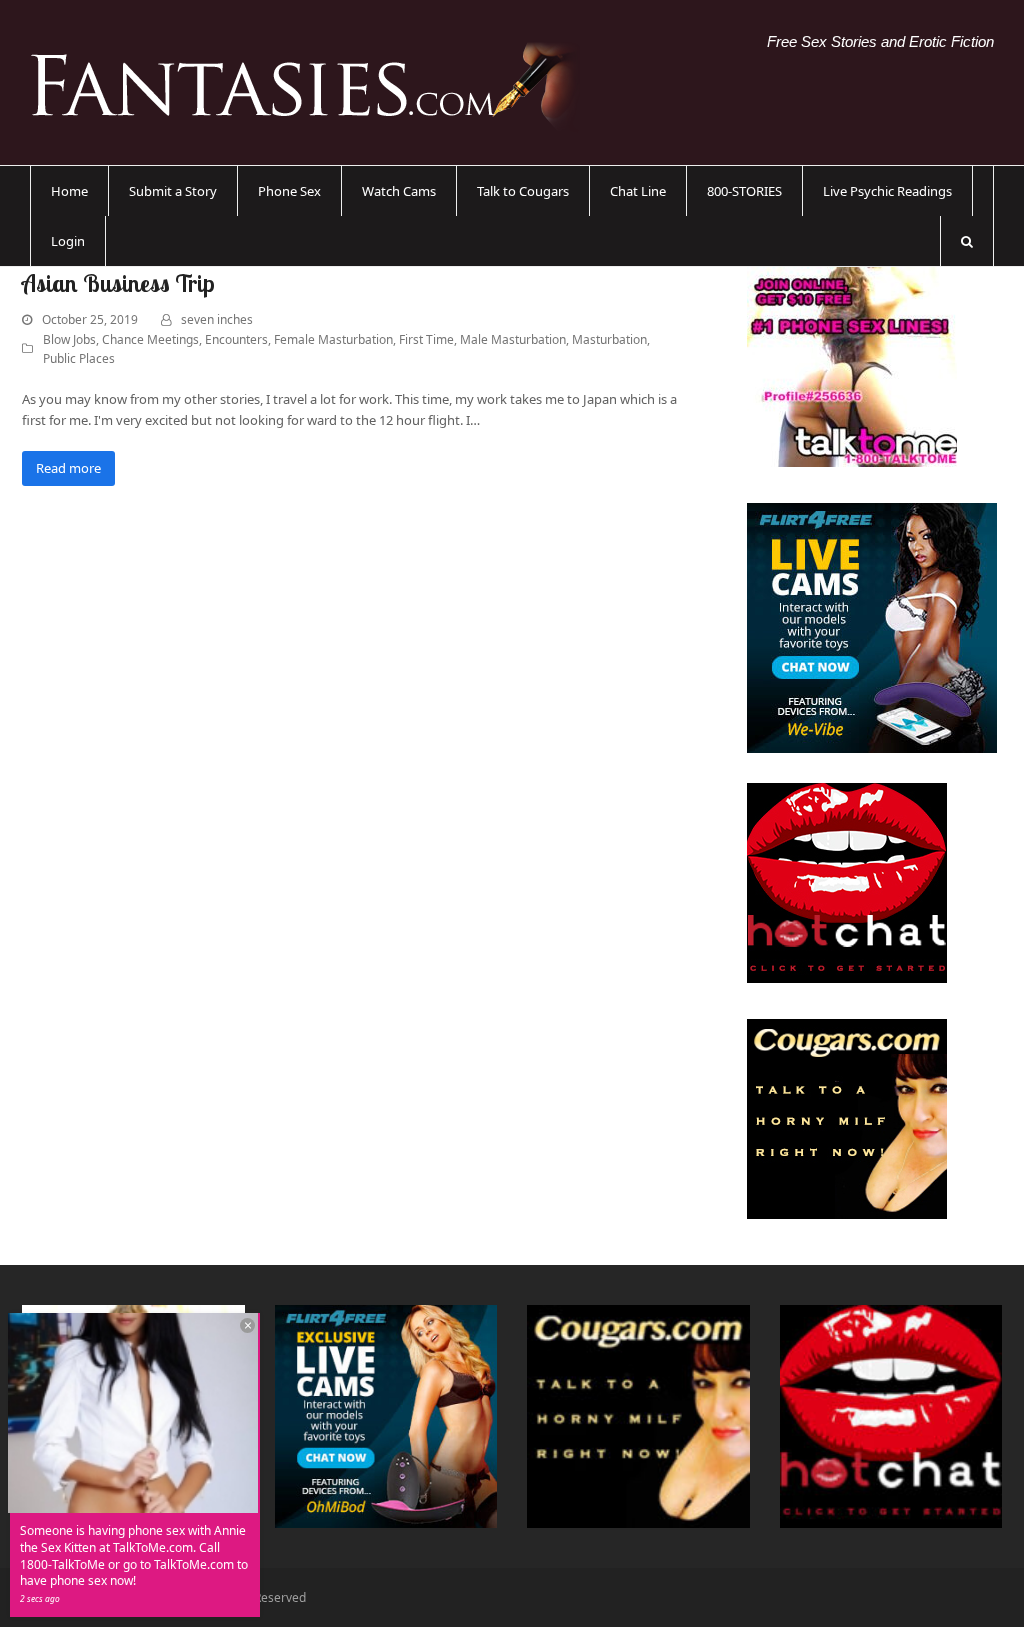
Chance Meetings (150, 339)
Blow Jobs (69, 339)
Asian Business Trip (118, 283)
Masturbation (609, 339)
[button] (967, 241)
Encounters (236, 339)
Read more (68, 468)
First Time (426, 339)
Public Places (79, 358)
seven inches (217, 319)
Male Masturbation (513, 339)
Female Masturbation (333, 339)
